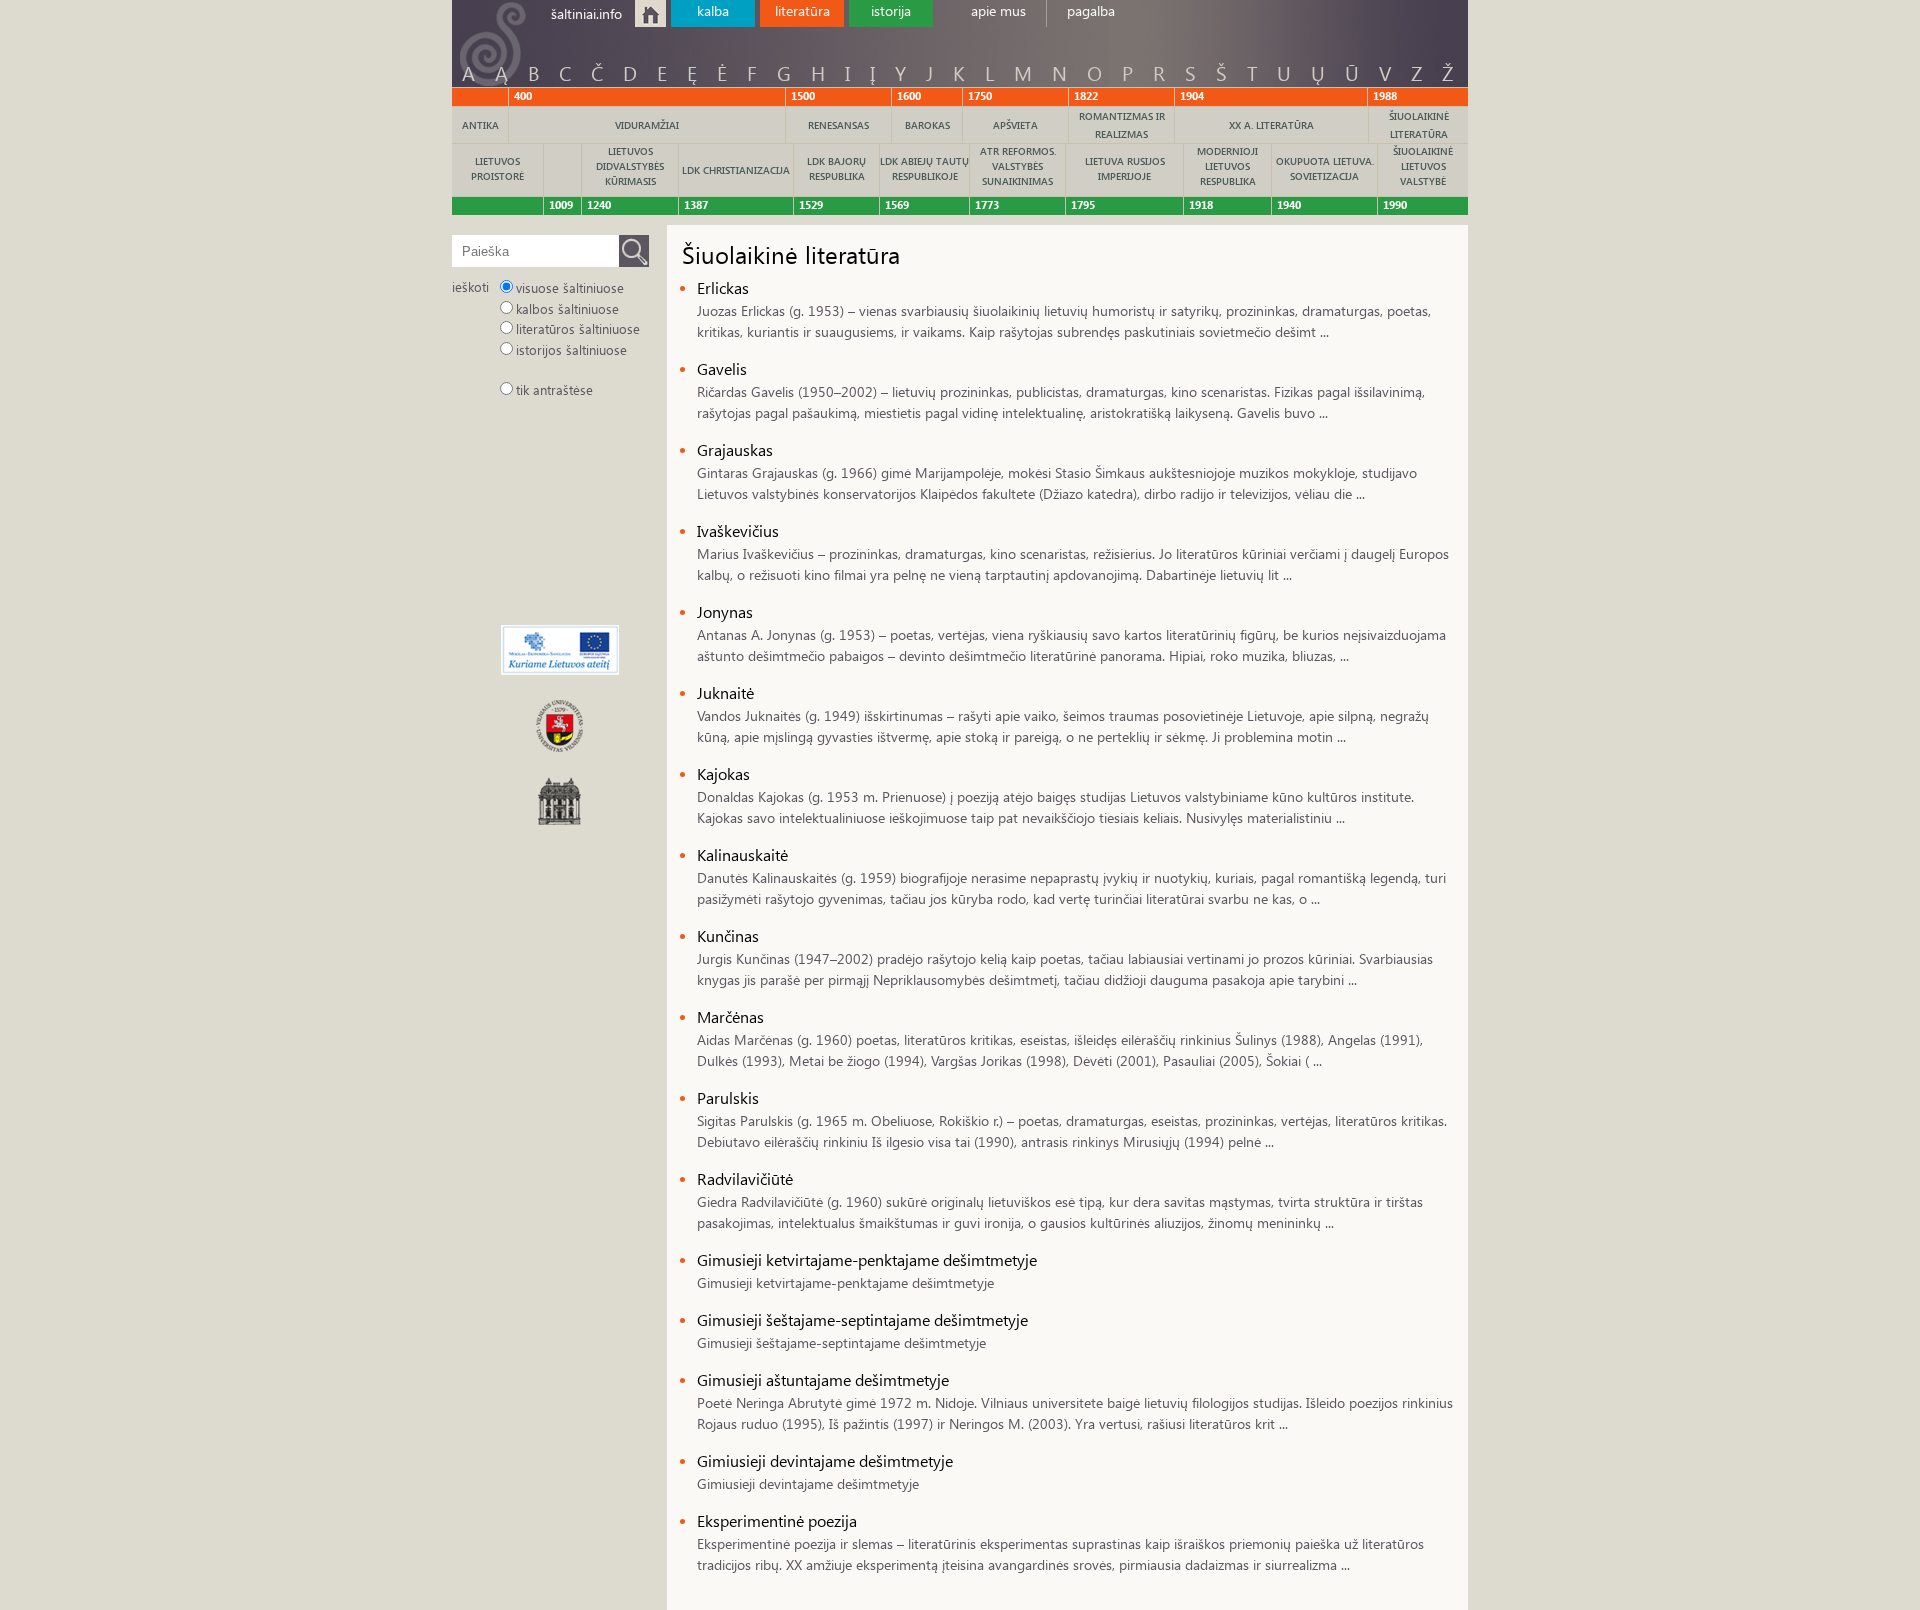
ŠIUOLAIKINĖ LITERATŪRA (1419, 125)
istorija (891, 10)
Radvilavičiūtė (745, 1178)
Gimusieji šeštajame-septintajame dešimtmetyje (862, 1319)
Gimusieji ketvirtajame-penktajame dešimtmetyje (867, 1259)
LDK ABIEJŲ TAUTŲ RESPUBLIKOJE (924, 168)
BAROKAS (927, 125)
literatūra (802, 10)
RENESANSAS (838, 125)
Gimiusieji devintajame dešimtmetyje (825, 1460)
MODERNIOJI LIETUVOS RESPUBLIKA (1227, 166)
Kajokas (723, 773)
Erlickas (723, 287)
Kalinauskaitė (742, 854)
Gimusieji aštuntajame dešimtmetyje (823, 1379)
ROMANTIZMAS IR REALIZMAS (1122, 125)
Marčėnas (730, 1016)
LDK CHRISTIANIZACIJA (736, 170)
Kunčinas (728, 935)
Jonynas (725, 611)
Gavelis (722, 368)
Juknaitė (725, 692)
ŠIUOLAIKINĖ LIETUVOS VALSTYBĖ (1423, 166)
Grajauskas (735, 449)
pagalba (1091, 10)
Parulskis (728, 1097)
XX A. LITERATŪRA (1271, 125)
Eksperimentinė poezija (777, 1520)
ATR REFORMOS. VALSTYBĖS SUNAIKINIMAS (1018, 166)
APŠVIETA (1015, 125)
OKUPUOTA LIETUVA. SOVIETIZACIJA (1325, 168)
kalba (713, 10)
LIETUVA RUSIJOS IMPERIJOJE (1125, 168)
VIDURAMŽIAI (647, 125)
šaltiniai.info (586, 13)
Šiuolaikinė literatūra (791, 254)
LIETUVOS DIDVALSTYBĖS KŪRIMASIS (630, 166)
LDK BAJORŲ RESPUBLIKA (836, 168)
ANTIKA (480, 125)
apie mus (998, 10)
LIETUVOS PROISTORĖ (497, 168)
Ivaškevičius (738, 530)
